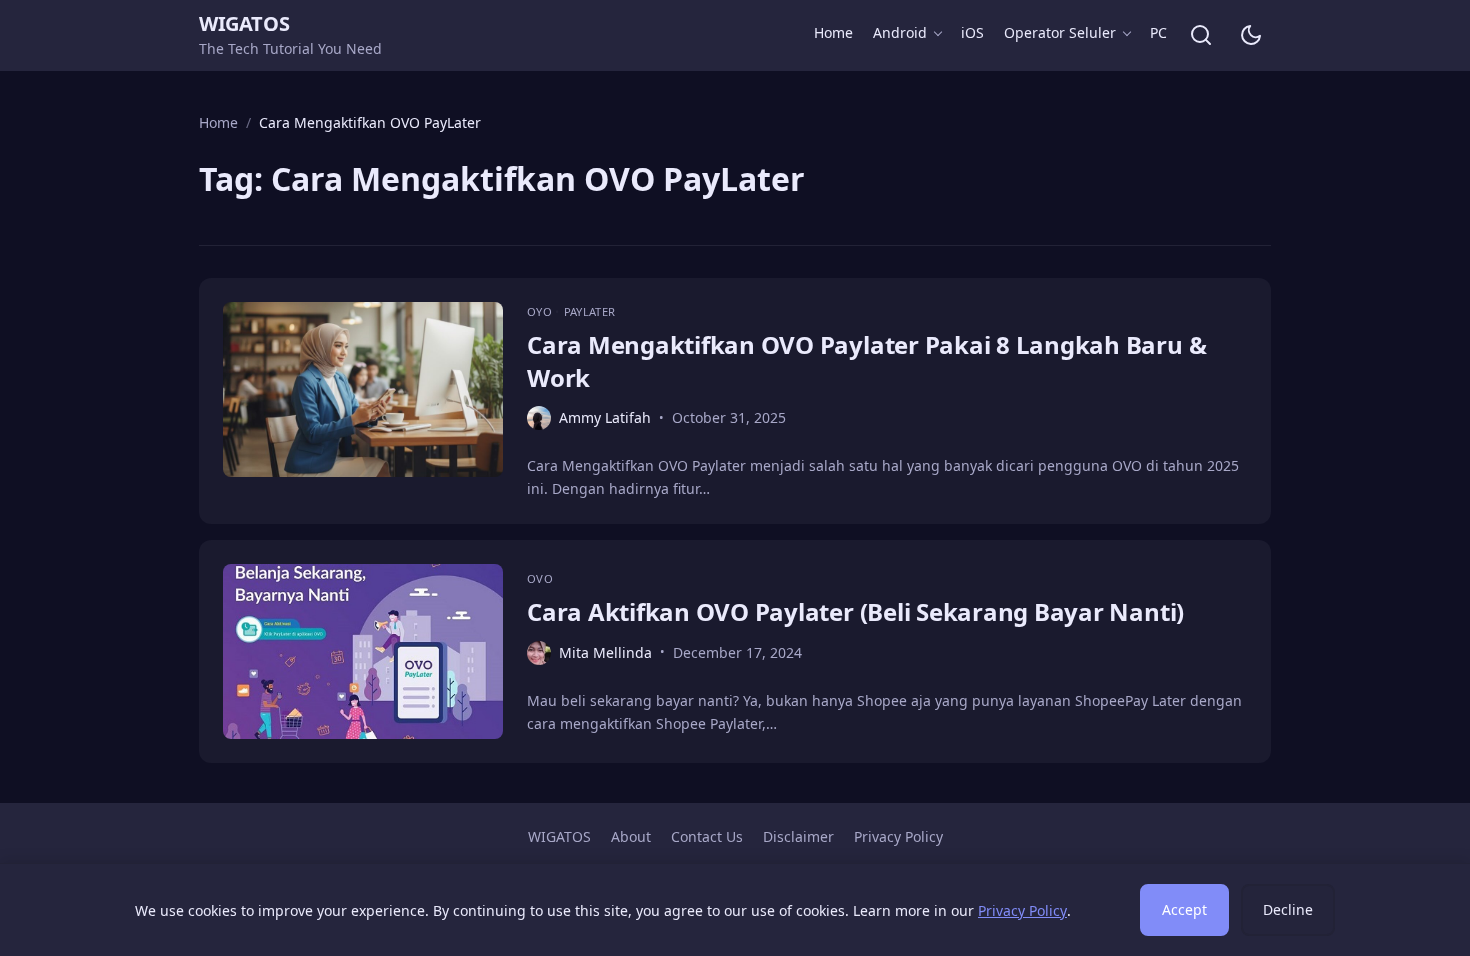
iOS (972, 32)
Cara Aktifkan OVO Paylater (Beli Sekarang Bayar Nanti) (855, 611)
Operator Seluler (1060, 32)
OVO (540, 578)
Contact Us (707, 836)
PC (1158, 32)
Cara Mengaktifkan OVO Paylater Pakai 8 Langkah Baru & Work (866, 360)
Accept (1184, 909)
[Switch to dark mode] (1251, 35)
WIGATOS (244, 23)
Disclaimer (798, 836)
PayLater (590, 311)
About (631, 836)
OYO (541, 311)
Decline (1288, 909)
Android (900, 32)
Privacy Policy (898, 836)
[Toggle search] (1201, 35)
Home (833, 32)
